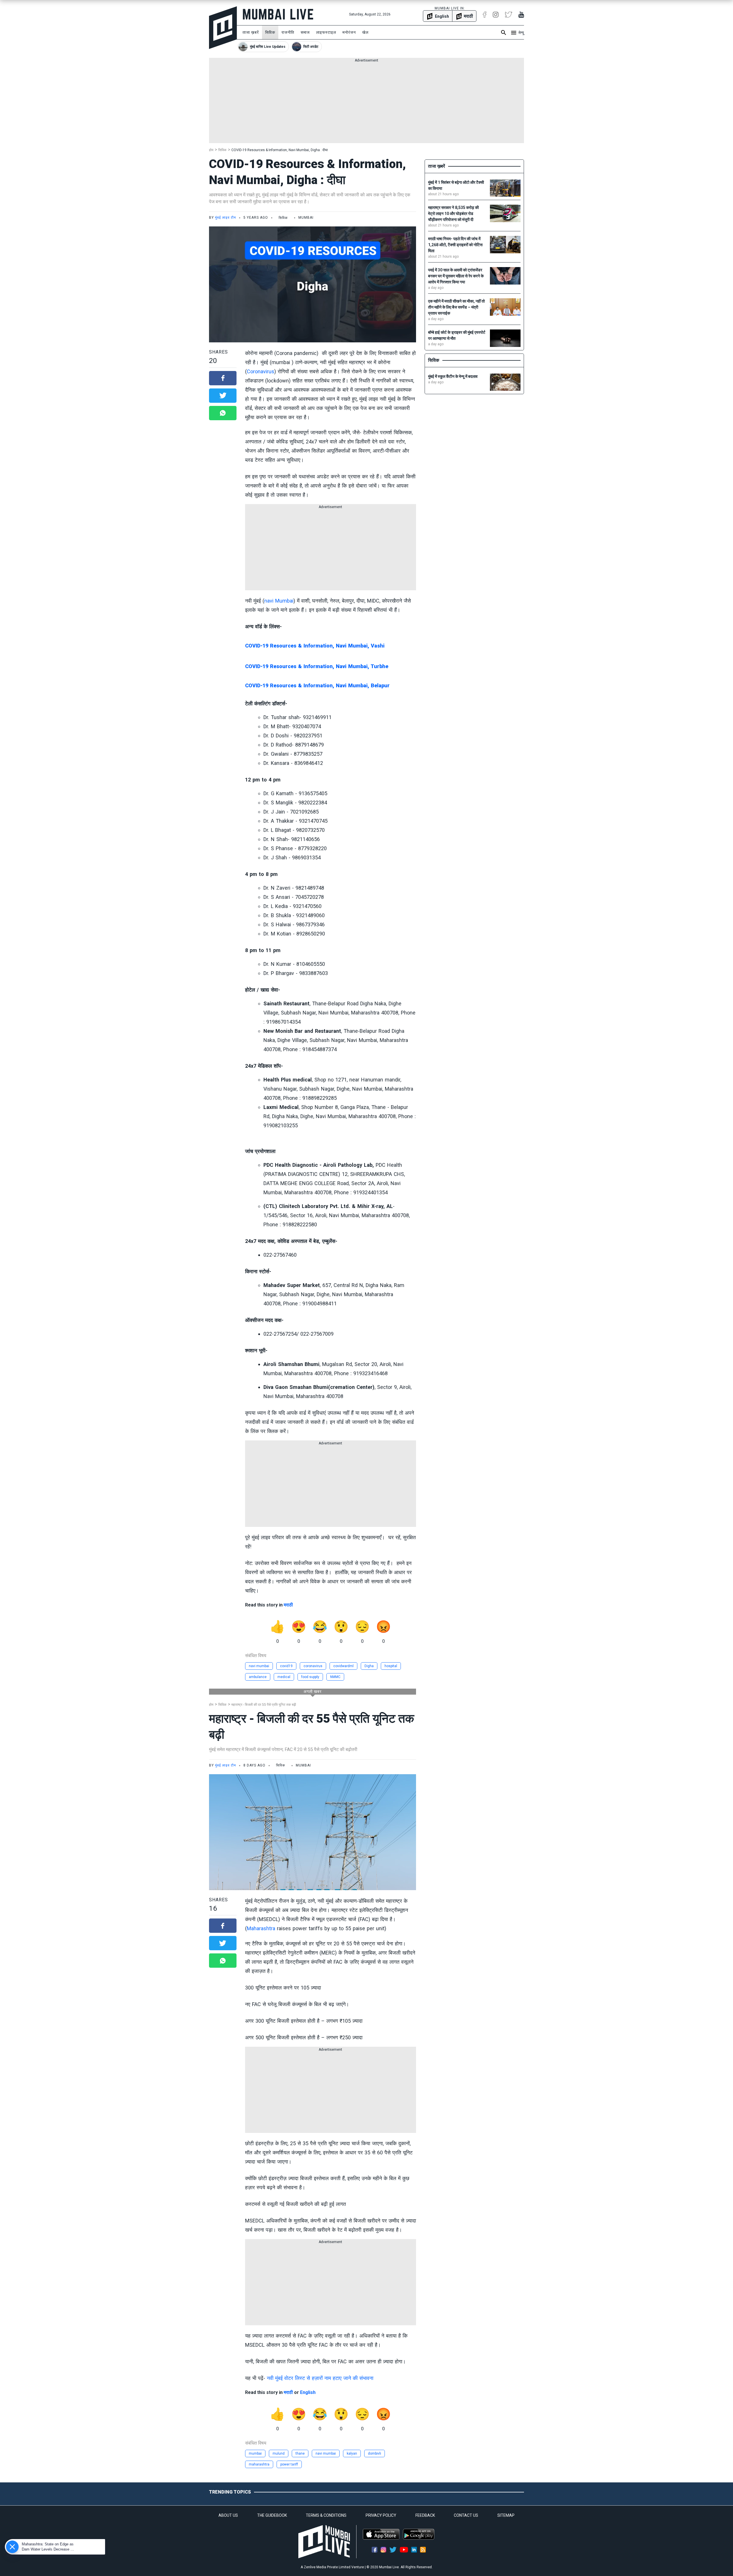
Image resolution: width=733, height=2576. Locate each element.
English (308, 2392)
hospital (391, 1666)
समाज (305, 32)
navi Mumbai (279, 601)
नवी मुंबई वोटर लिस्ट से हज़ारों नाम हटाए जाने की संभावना (320, 2378)
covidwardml (343, 1666)
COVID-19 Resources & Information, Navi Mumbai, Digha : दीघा (280, 150)
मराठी (288, 1605)
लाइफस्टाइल (326, 32)
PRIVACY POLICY (381, 2515)
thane (300, 2453)
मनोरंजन (349, 32)
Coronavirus (261, 371)
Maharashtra (261, 1928)
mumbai (255, 2453)
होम (211, 150)
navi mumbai (259, 1666)
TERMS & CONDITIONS (326, 2515)
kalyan (352, 2453)
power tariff (289, 2464)
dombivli (375, 2453)
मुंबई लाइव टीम (225, 218)
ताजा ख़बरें (251, 32)
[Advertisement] (366, 103)
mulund (279, 2453)
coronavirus (313, 1666)
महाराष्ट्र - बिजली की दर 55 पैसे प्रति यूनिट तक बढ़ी (264, 1705)
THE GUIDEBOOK (272, 2515)
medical (284, 1677)
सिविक (270, 32)
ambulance (258, 1677)
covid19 (286, 1666)
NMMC (335, 1677)
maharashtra (259, 2464)
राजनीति (288, 32)
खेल (365, 32)
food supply (310, 1677)
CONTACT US (466, 2515)
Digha (369, 1666)
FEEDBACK (425, 2515)
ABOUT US (228, 2515)
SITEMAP (506, 2515)
